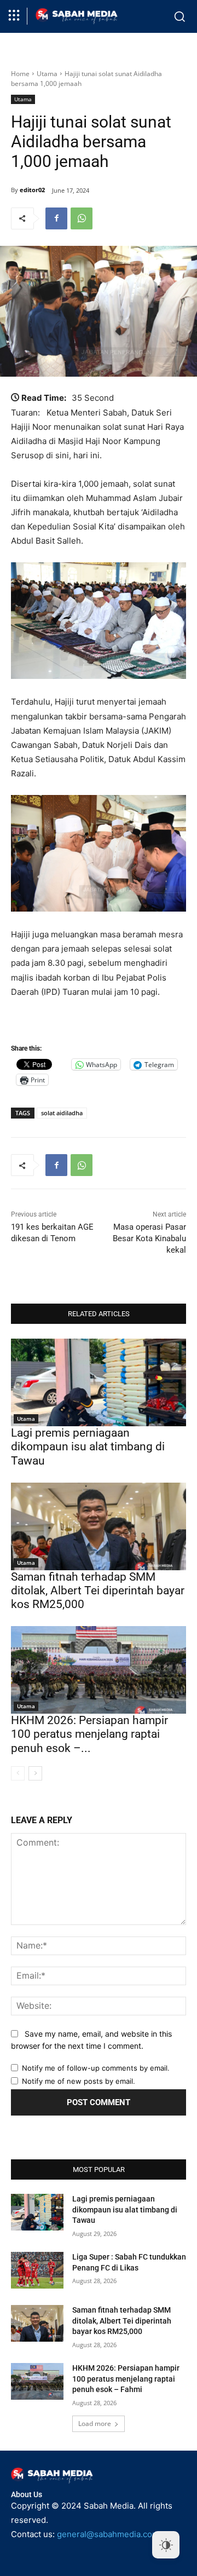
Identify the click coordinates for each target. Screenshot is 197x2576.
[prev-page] (18, 1773)
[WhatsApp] (82, 218)
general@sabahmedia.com (108, 2534)
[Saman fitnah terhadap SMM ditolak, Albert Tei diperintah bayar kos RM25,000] (99, 1526)
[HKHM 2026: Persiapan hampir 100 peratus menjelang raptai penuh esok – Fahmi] (99, 1670)
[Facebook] (56, 218)
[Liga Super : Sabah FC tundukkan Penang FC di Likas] (37, 2270)
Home (20, 74)
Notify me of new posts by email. (79, 2081)
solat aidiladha (62, 1113)
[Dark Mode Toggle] (166, 2545)
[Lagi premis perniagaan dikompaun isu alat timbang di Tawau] (99, 1382)
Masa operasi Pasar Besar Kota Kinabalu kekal (149, 1238)
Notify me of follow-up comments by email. (96, 2068)
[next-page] (35, 1773)
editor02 (32, 190)
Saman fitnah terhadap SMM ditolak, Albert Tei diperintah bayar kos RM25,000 (98, 1590)
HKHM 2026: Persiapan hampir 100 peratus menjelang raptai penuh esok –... (89, 1734)
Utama (47, 74)
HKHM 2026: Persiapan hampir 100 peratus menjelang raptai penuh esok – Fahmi (126, 2379)
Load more (95, 2424)
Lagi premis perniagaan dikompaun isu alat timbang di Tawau (88, 1447)
